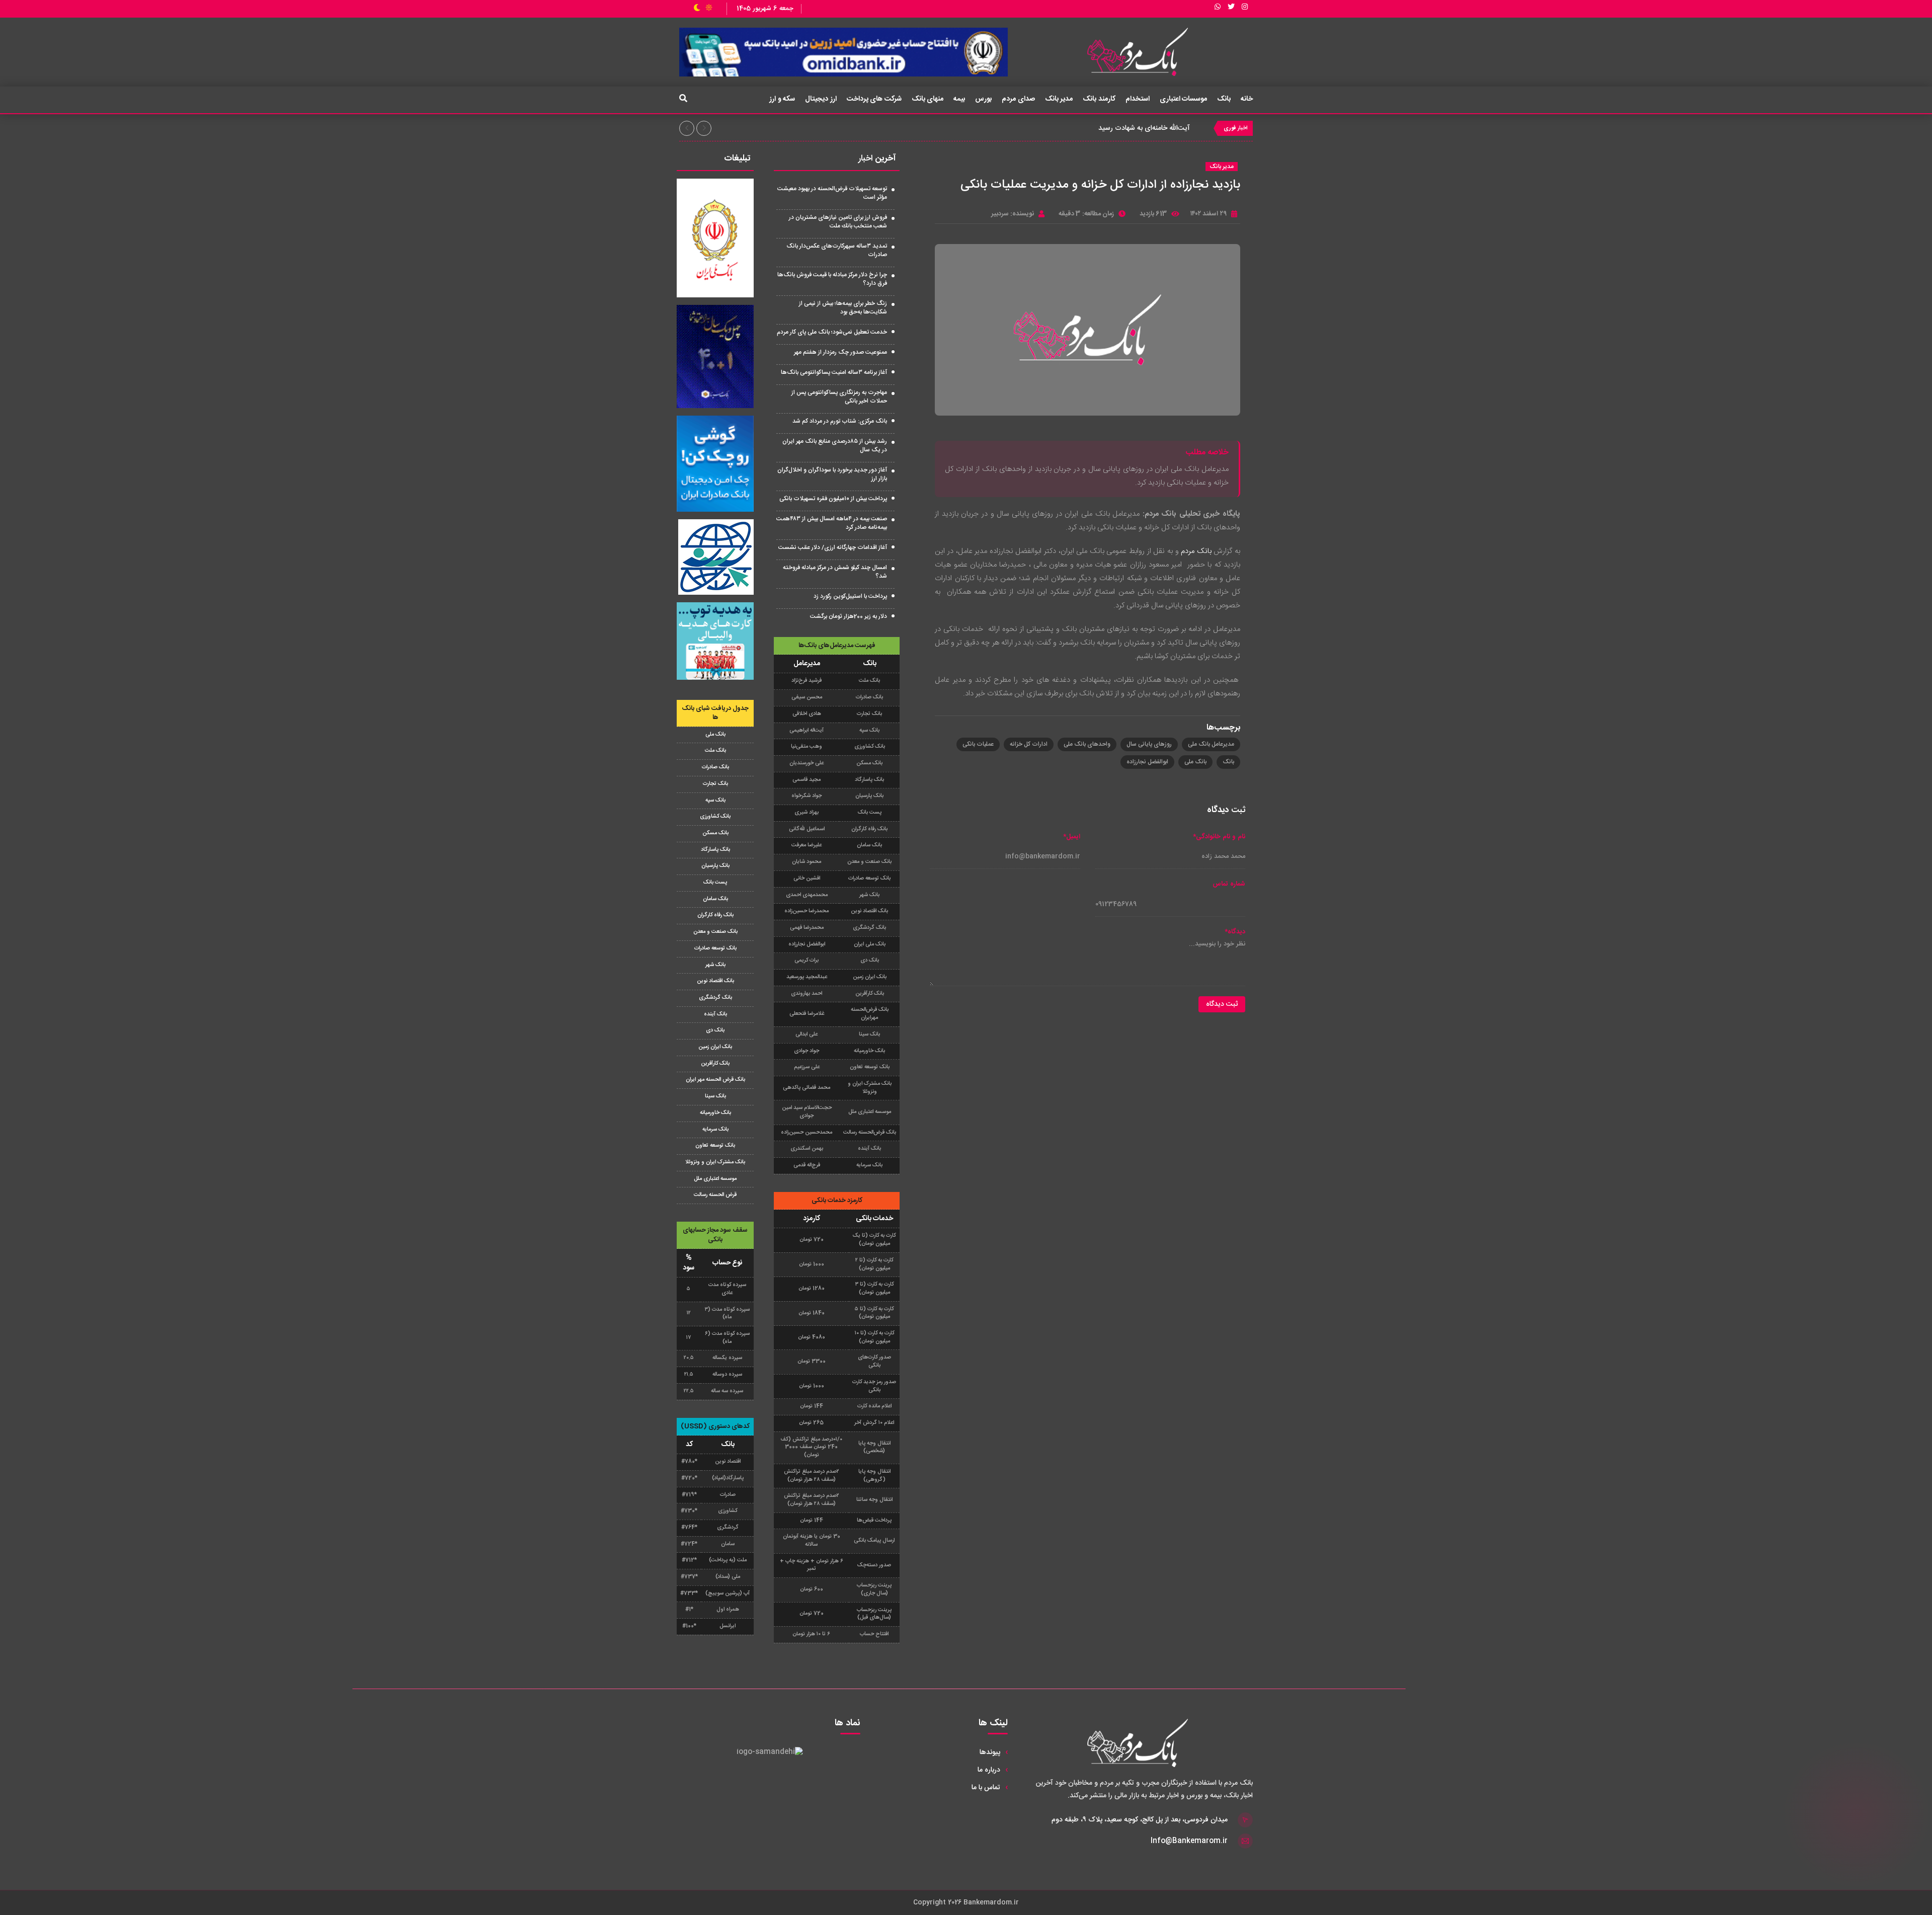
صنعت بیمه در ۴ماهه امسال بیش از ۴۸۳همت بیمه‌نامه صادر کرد (832, 523)
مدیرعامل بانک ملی (1211, 744)
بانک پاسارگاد (715, 850)
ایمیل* (1072, 837)
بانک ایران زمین (715, 1047)
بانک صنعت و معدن (715, 932)
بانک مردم (1196, 551)
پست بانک (715, 883)
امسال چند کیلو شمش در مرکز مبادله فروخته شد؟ (835, 572)
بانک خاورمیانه (715, 1113)
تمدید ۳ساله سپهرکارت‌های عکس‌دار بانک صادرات (837, 250)
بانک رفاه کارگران (715, 915)
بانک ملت (715, 751)
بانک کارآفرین (715, 1064)
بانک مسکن (715, 833)
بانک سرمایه (715, 1130)
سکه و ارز (782, 99)
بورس (983, 99)
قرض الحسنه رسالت (715, 1195)
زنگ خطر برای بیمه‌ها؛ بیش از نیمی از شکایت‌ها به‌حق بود (843, 308)
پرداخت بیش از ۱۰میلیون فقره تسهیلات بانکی (833, 499)
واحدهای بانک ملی (1087, 744)
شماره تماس (1229, 884)
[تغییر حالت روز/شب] (703, 9)
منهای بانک (928, 99)
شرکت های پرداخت (874, 99)
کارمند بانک (1099, 99)
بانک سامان (715, 899)
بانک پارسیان (715, 866)
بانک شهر (715, 965)
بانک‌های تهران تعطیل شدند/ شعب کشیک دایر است (1114, 128)
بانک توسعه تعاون (715, 1146)
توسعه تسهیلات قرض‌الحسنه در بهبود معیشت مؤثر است (832, 193)
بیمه (959, 99)
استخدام (1138, 99)
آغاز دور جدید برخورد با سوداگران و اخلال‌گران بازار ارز (832, 474)
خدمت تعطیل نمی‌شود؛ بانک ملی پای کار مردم (832, 332)
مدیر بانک (1059, 99)
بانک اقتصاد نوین (715, 981)
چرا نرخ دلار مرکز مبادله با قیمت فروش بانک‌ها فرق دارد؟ (832, 279)
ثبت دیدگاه (1222, 1004)
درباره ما (989, 1770)
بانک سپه (715, 801)
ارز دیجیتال (821, 99)
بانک (1224, 99)
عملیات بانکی (978, 744)
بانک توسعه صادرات (715, 948)
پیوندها (990, 1752)
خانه (1247, 99)
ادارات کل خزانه (1029, 744)
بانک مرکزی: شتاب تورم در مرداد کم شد (840, 421)
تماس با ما (986, 1788)
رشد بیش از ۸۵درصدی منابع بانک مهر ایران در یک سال (835, 446)
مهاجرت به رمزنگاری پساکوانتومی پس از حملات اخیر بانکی (839, 397)
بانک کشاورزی (715, 817)
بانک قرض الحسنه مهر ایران (715, 1080)
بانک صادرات (715, 767)
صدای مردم (1018, 99)
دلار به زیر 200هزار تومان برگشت (849, 616)
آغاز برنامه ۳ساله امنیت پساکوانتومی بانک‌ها (834, 372)
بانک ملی (1195, 762)
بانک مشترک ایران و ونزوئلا (715, 1162)
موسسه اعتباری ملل (715, 1179)
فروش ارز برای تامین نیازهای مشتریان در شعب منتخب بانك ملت (838, 222)
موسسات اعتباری (1184, 99)
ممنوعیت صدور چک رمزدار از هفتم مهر (840, 352)
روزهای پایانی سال (1149, 744)
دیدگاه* (1235, 932)
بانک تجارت (715, 784)
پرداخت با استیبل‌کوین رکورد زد (850, 596)
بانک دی (715, 1030)
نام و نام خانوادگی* (1219, 837)
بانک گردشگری (715, 998)
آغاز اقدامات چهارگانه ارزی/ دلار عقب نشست (833, 547)
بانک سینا (715, 1096)
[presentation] (687, 128)
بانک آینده (715, 1014)
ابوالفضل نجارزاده (1147, 762)
